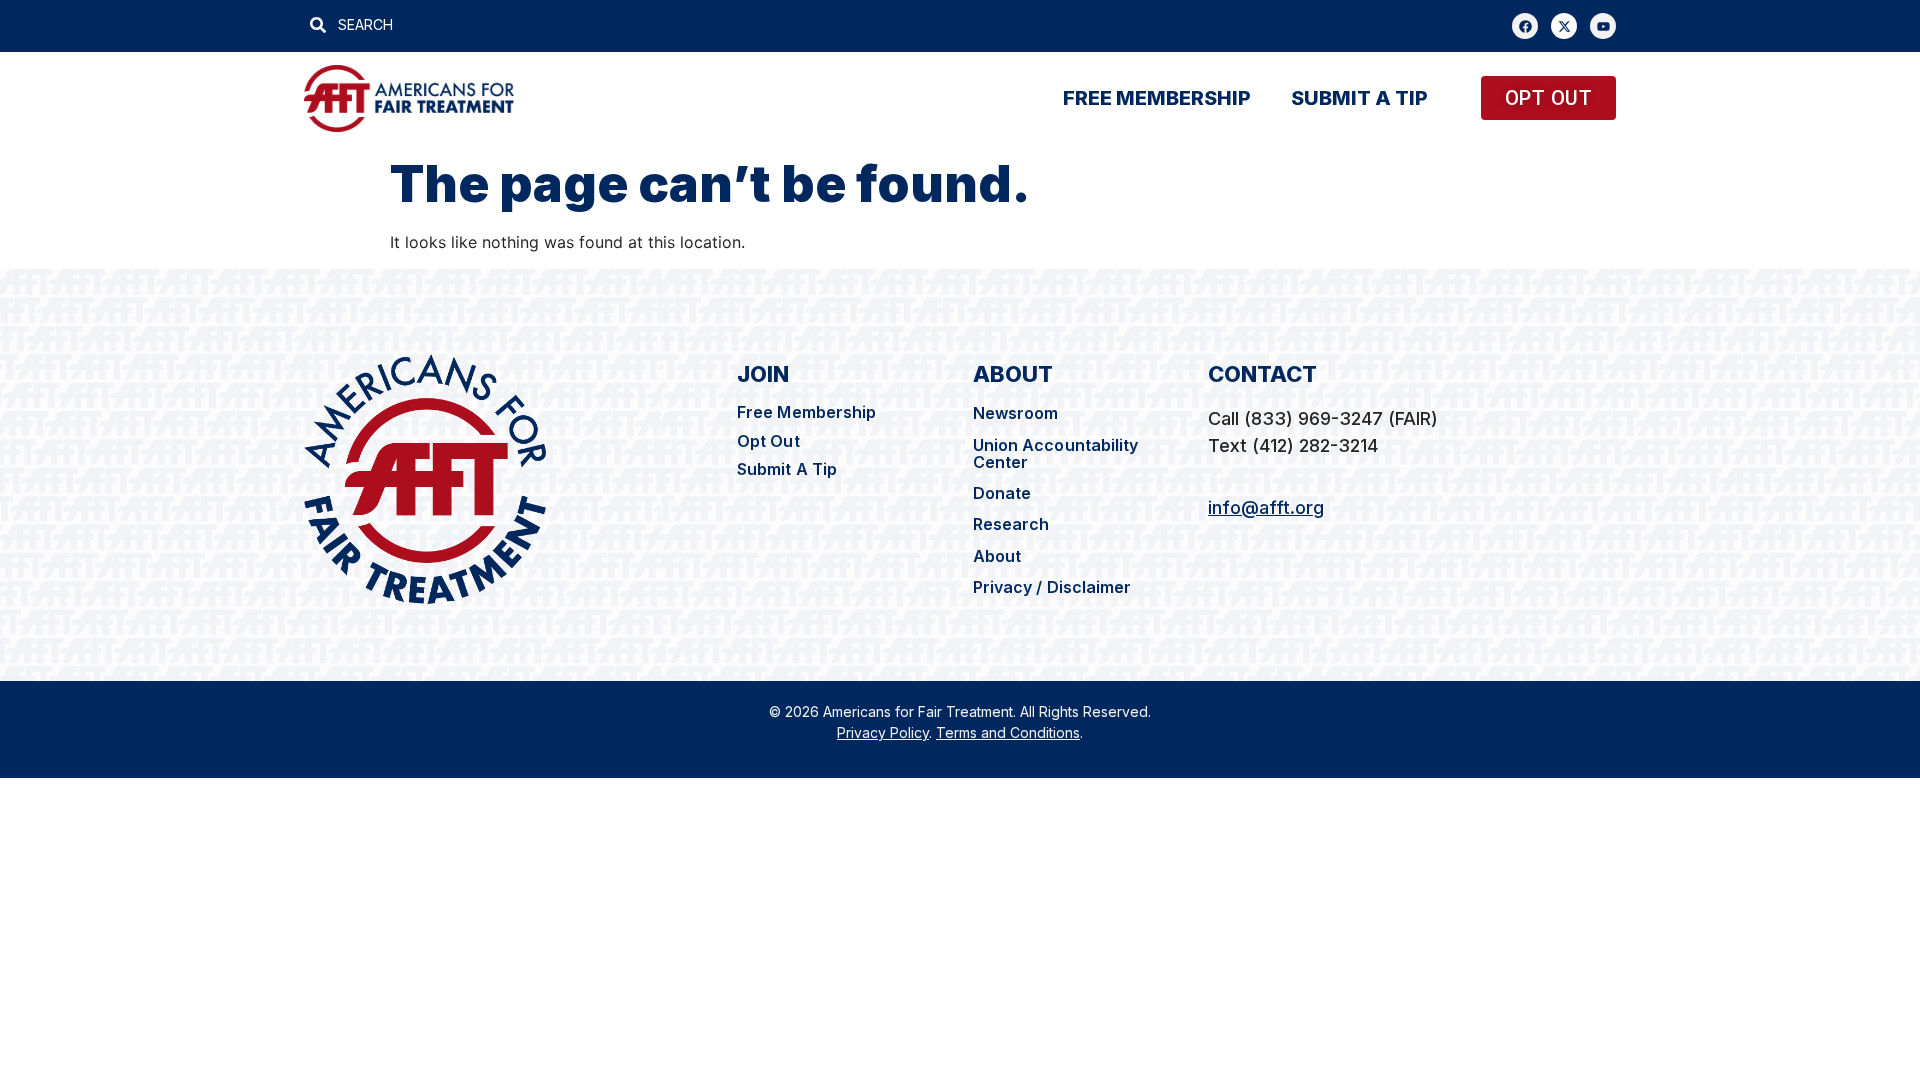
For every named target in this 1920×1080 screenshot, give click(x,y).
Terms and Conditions (1008, 732)
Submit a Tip (1359, 98)
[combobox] (604, 24)
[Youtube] (1603, 26)
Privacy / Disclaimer (1054, 587)
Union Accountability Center (1056, 453)
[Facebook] (1525, 26)
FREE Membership (1157, 98)
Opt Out (768, 441)
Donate (1002, 493)
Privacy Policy (883, 732)
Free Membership (807, 412)
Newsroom (1016, 413)
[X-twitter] (1564, 26)
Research (1011, 524)
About (997, 556)
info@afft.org (1266, 507)
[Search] (931, 24)
